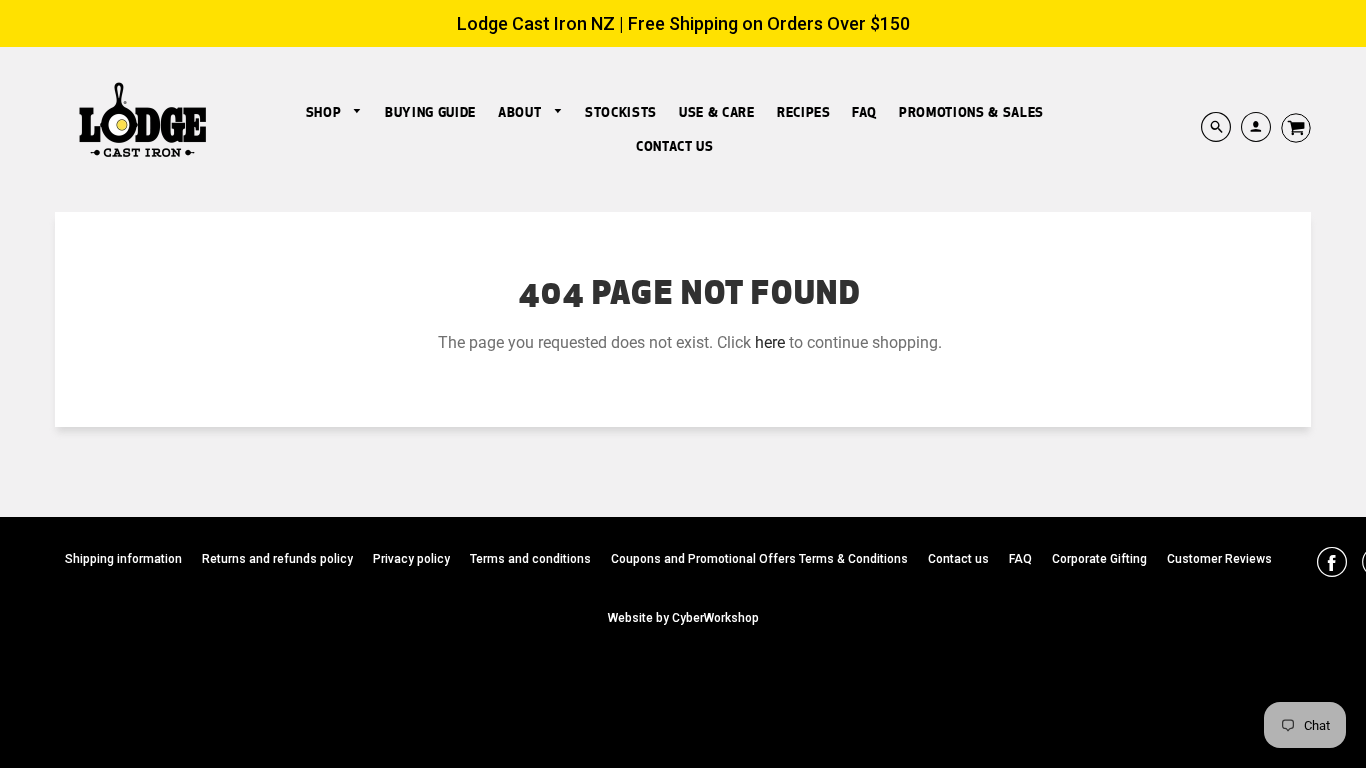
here (770, 342)
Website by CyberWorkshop (683, 618)
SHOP (325, 112)
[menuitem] (334, 112)
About (521, 112)
